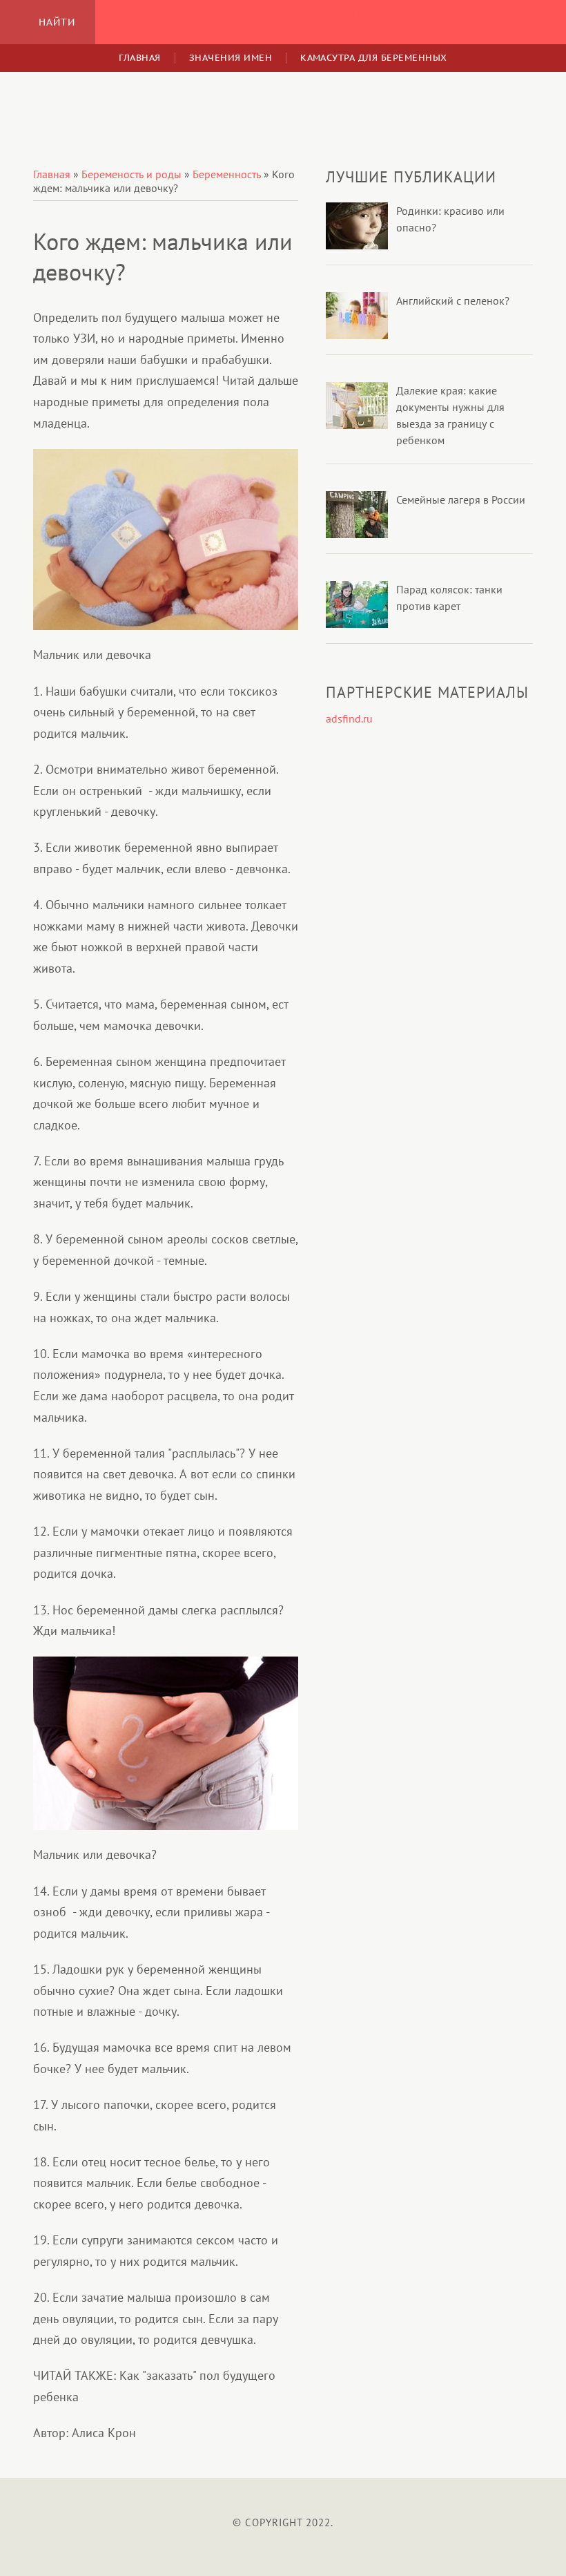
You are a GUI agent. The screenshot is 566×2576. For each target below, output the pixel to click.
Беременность (227, 174)
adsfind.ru (349, 718)
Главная (283, 22)
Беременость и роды (131, 174)
